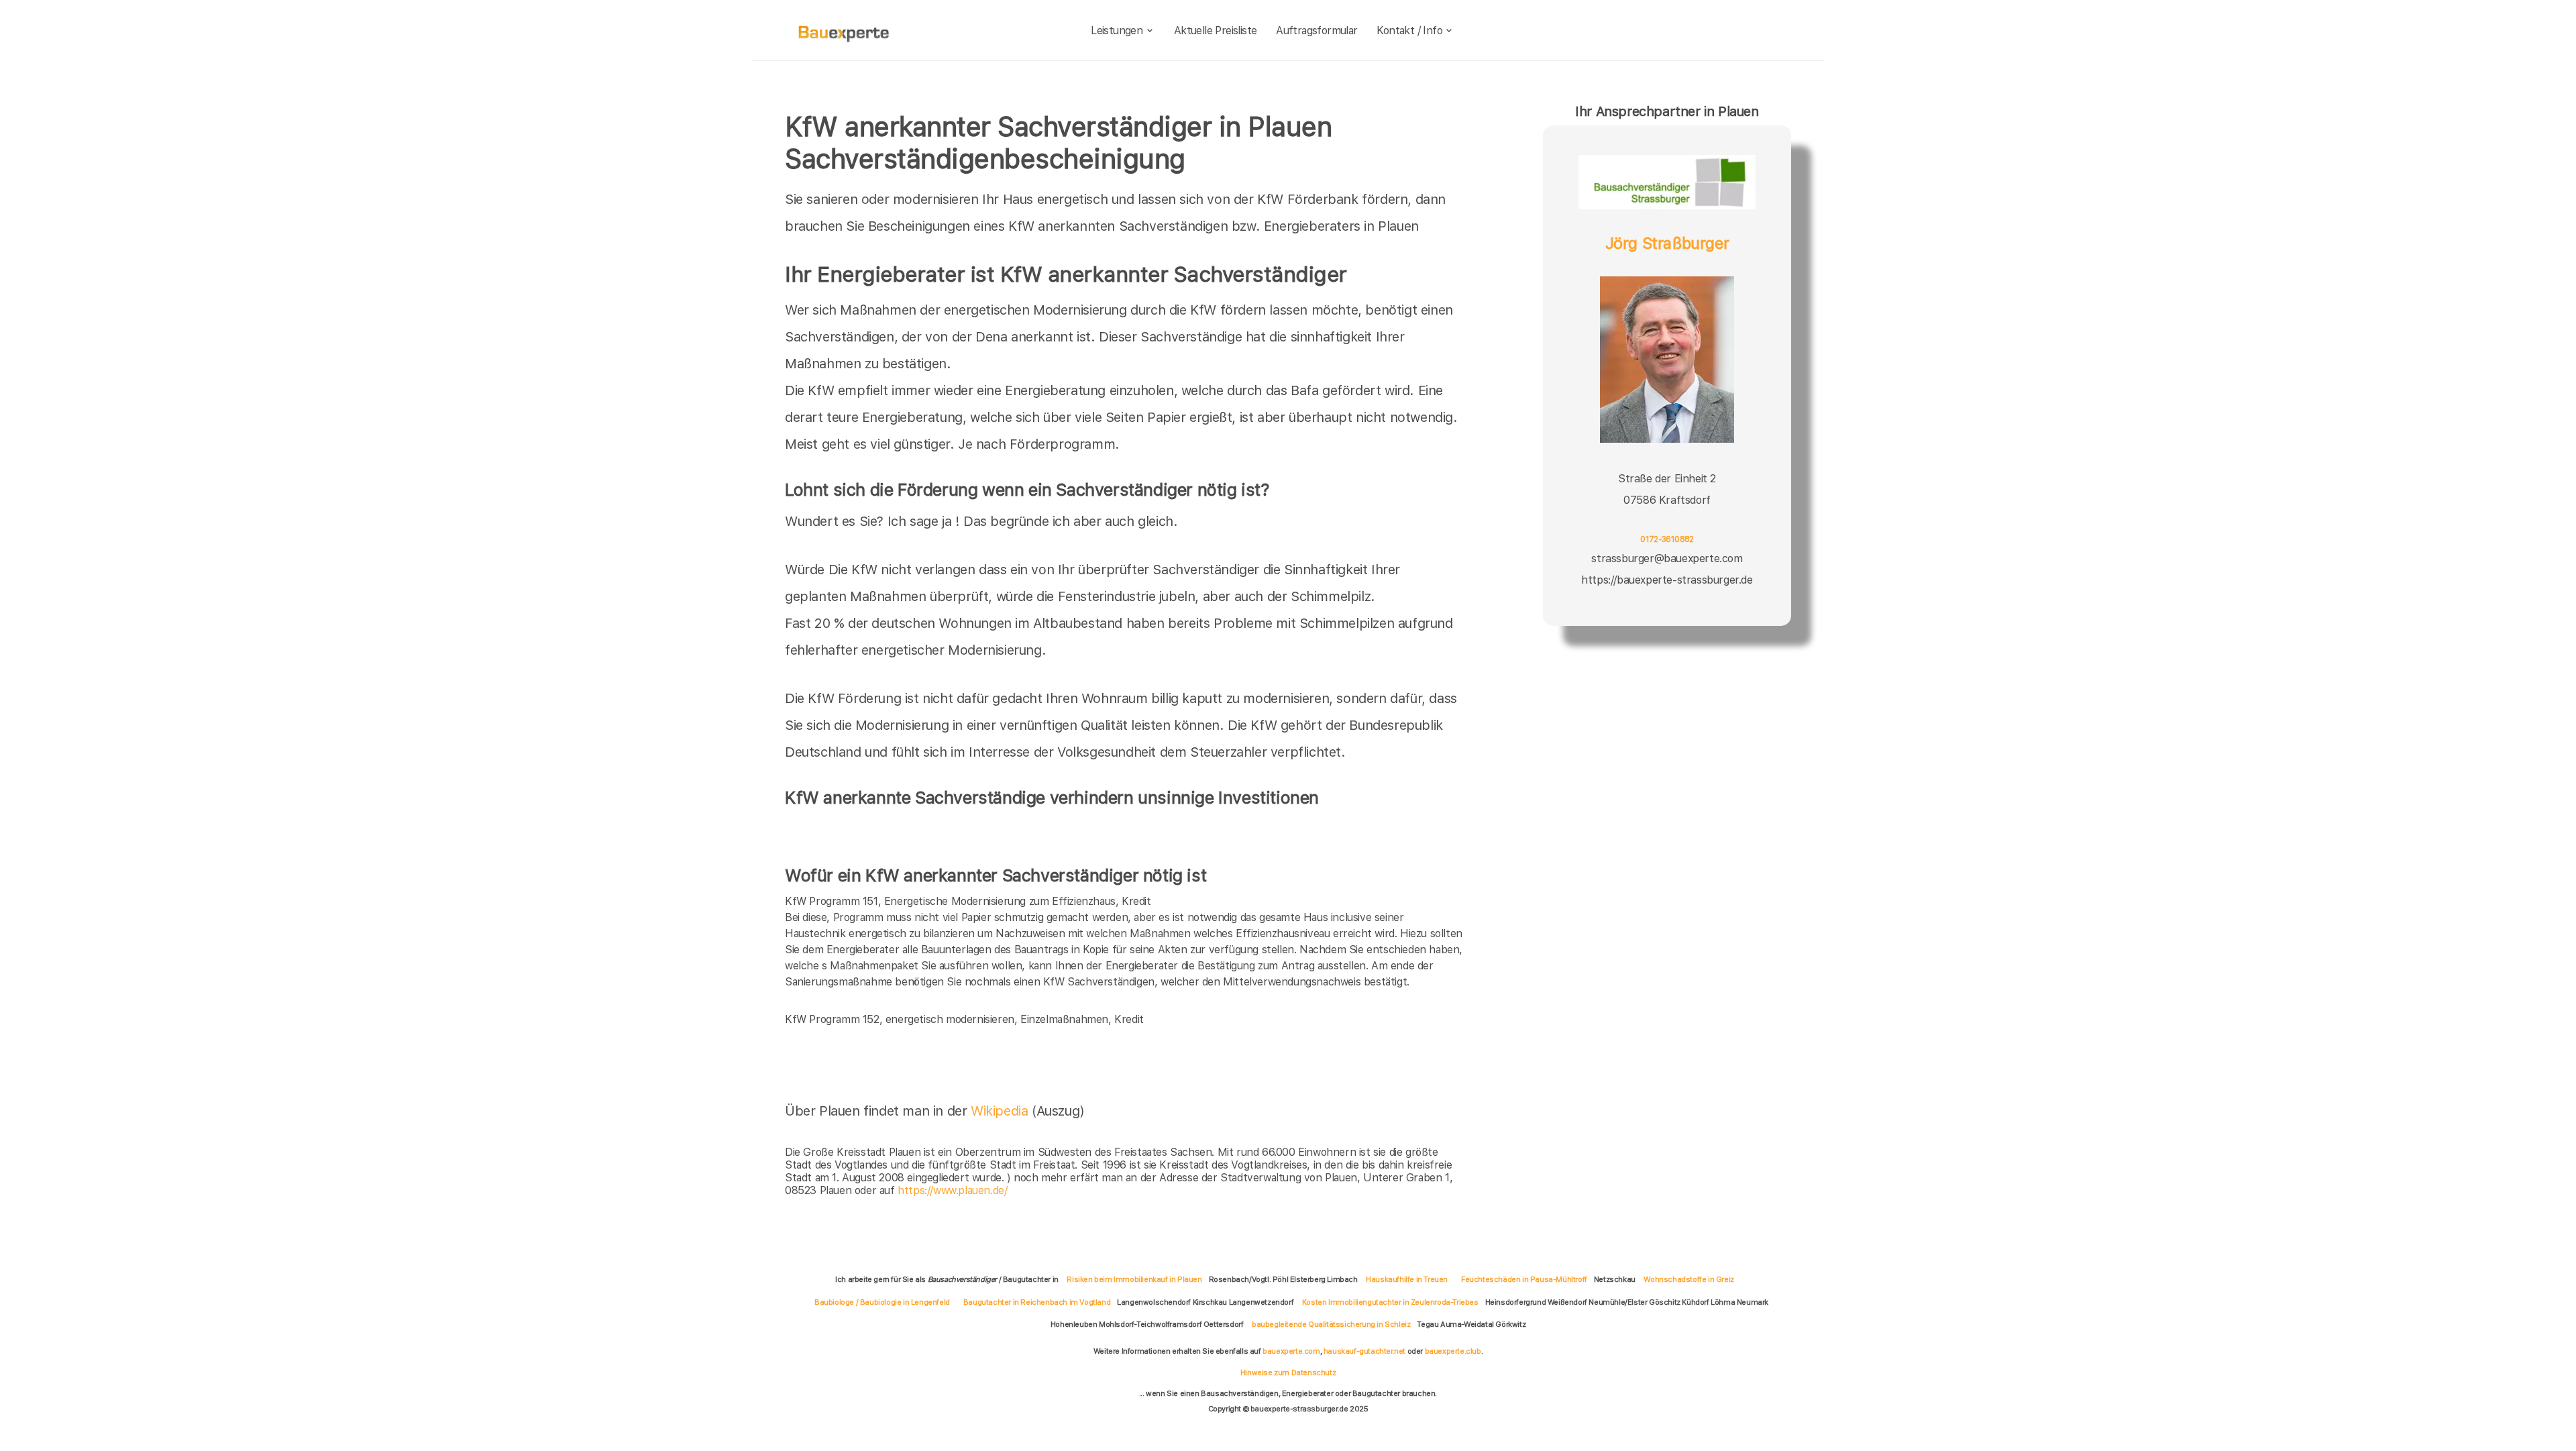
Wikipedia (1001, 1111)
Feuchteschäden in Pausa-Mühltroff (1524, 1279)
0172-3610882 (1667, 539)
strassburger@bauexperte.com (1667, 558)
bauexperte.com (1291, 1351)
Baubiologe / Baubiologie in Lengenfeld (882, 1302)
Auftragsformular (1317, 31)
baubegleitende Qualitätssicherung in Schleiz (1331, 1324)
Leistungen (1117, 31)
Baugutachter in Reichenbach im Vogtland (1037, 1302)
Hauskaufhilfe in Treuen (1407, 1279)
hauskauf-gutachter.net (1364, 1351)
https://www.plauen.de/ (952, 1190)
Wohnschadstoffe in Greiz (1688, 1279)
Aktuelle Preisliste (1216, 31)
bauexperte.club (1453, 1351)
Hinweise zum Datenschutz (1288, 1373)
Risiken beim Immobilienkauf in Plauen (1134, 1279)
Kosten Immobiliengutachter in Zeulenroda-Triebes (1390, 1302)
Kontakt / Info (1409, 31)
